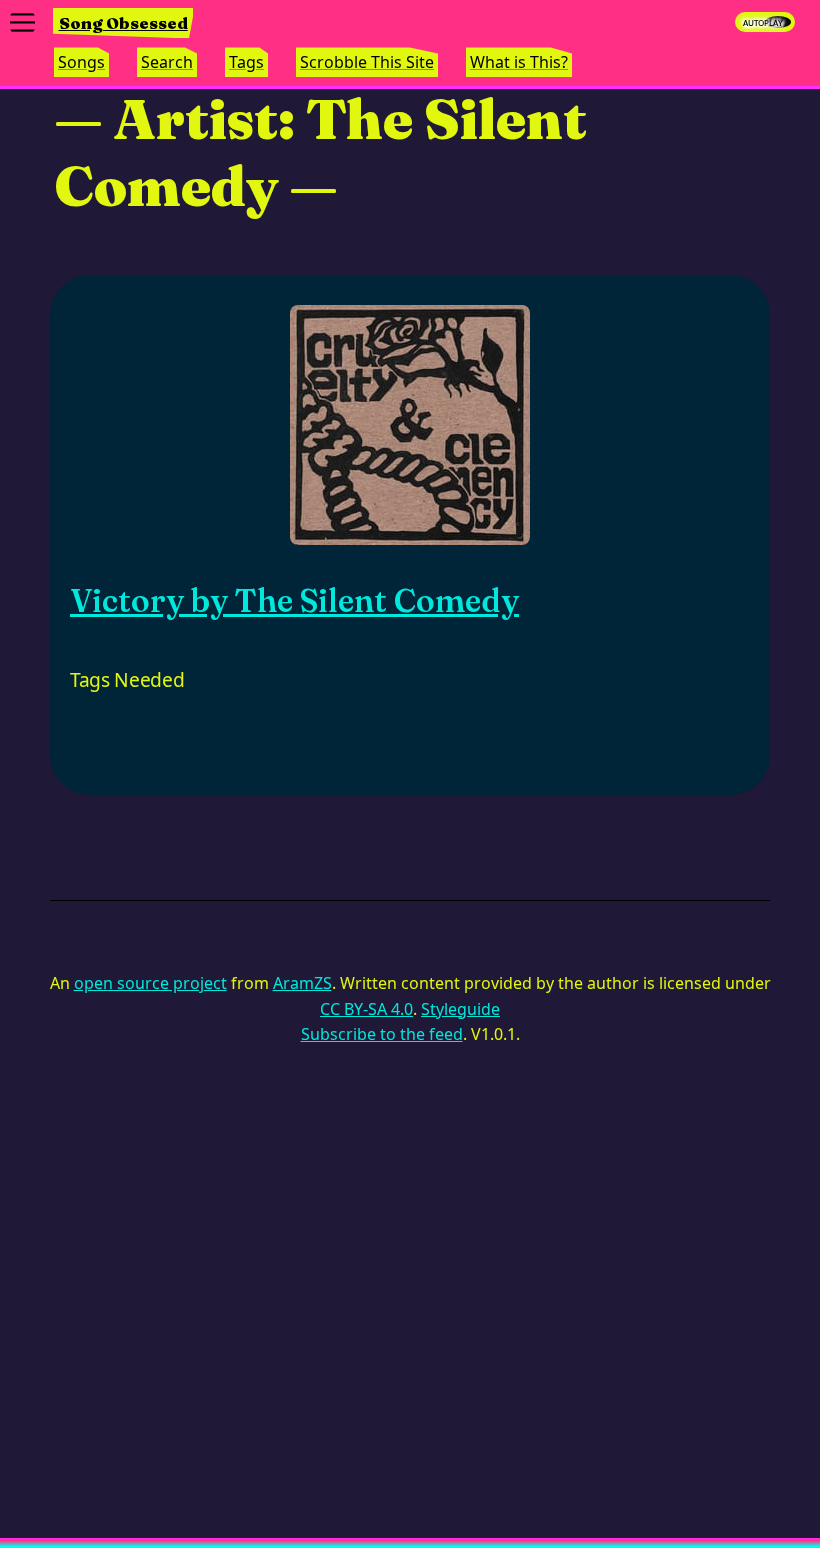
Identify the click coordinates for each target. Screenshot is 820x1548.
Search (167, 62)
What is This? (519, 62)
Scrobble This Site (367, 62)
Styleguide (460, 1009)
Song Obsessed (123, 23)
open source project (150, 983)
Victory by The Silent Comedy (294, 600)
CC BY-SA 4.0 (366, 1009)
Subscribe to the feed (382, 1034)
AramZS (302, 983)
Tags (246, 62)
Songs (81, 62)
